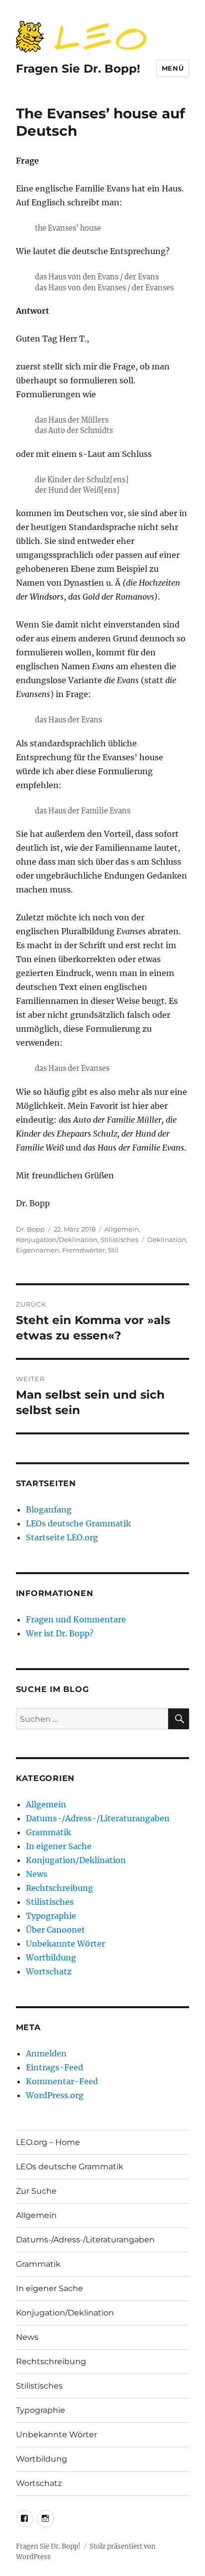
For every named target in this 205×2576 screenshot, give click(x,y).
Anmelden (46, 2053)
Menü (173, 68)
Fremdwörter (84, 1250)
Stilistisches (119, 1240)
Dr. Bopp (30, 1229)
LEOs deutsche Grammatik (78, 1523)
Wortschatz (49, 1971)
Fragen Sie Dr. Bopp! (78, 69)
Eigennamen (38, 1250)
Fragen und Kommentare (76, 1619)
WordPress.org (55, 2095)
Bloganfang (49, 1510)
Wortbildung (51, 1957)
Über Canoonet (55, 1930)
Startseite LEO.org (62, 1537)
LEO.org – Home (48, 2142)
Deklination (167, 1240)
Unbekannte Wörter (65, 1944)
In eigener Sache (59, 1846)
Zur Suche (36, 2191)
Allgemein (122, 1229)
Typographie (51, 1916)
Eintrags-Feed (54, 2067)
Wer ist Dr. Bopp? (60, 1633)
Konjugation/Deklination (57, 1240)
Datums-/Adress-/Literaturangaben (98, 1818)
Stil (113, 1250)
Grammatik (49, 1832)
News (37, 1874)
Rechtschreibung (59, 1888)
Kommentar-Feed (62, 2081)
